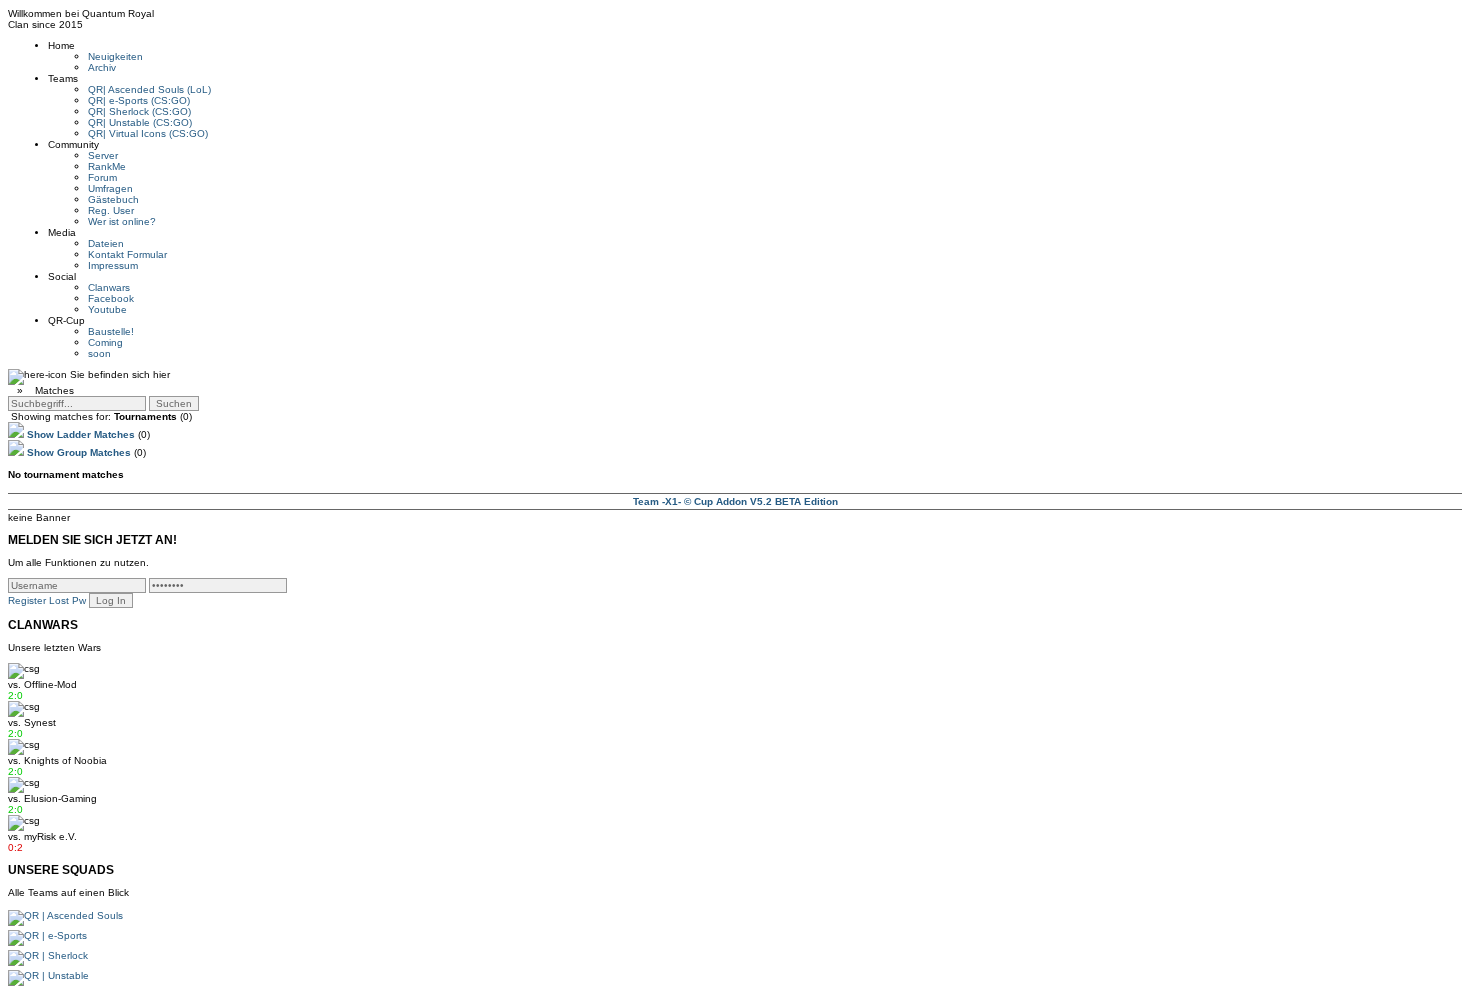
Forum (102, 177)
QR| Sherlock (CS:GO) (139, 111)
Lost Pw (67, 600)
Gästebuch (113, 199)
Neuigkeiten (115, 56)
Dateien (106, 243)
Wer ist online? (122, 221)
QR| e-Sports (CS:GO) (139, 100)
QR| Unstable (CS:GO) (140, 122)
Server (103, 155)
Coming (105, 342)
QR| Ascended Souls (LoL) (149, 89)
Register (27, 600)
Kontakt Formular (127, 254)
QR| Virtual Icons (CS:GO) (148, 133)
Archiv (102, 67)
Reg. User (111, 210)
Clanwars (109, 287)
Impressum (113, 265)
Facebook (111, 298)
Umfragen (110, 188)
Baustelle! (111, 331)
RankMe (107, 166)
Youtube (107, 309)
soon (99, 353)
